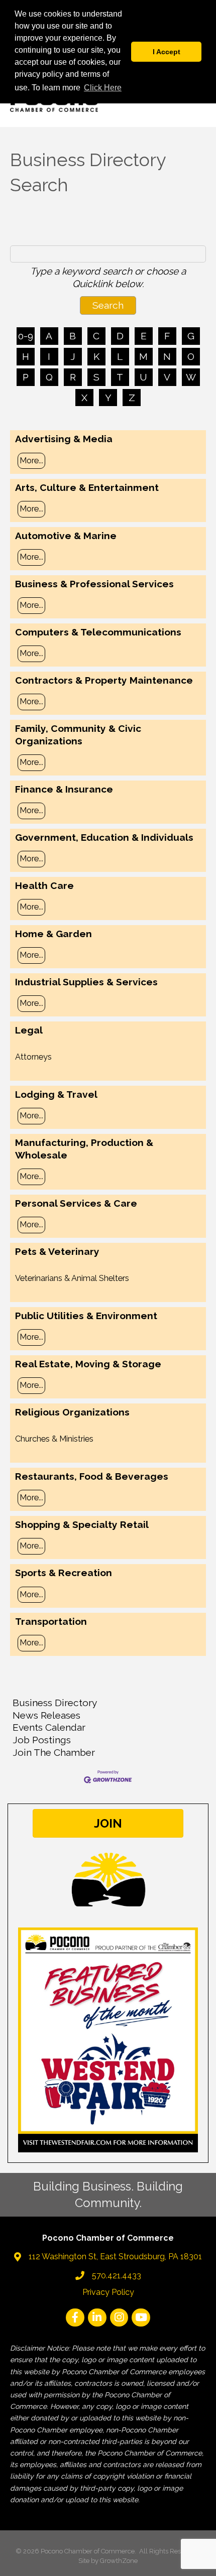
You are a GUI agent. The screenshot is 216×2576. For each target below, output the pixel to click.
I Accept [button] (167, 52)
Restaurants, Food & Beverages (92, 1476)
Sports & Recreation (64, 1573)
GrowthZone (119, 2561)
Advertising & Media (64, 439)
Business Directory (55, 1703)
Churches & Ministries (54, 1439)
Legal (29, 1030)
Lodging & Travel (56, 1094)
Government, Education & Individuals (104, 837)
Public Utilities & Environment (86, 1316)
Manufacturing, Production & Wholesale (84, 1149)
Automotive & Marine (66, 536)
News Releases (46, 1715)
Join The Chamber (54, 1752)
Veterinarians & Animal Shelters (72, 1278)
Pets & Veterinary (57, 1251)
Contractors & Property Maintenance (104, 680)
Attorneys (33, 1057)
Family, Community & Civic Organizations (78, 735)
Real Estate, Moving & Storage (88, 1364)
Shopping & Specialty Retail (82, 1524)
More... (31, 461)
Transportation (51, 1621)
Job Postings (42, 1740)
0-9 (26, 336)
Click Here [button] (103, 88)
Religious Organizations (72, 1412)
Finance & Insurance (64, 789)
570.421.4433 (117, 2276)
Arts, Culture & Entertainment (87, 487)
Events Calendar (49, 1727)
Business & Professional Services (94, 584)
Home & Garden (53, 934)
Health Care (44, 885)
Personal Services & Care (76, 1203)
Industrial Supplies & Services (86, 982)
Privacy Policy (108, 2292)
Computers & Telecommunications (98, 632)
